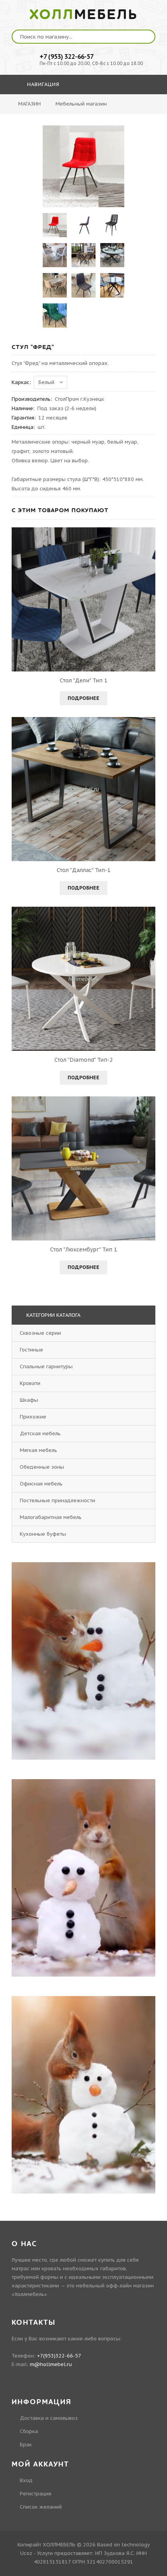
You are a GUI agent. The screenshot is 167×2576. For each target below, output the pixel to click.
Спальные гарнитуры (46, 1366)
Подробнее (83, 698)
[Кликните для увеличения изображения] (83, 166)
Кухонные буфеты (43, 1534)
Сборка (29, 2431)
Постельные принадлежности (57, 1500)
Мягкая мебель (38, 1450)
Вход (26, 2480)
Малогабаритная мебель (51, 1517)
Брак (26, 2445)
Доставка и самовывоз (49, 2418)
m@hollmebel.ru (51, 2364)
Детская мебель (40, 1433)
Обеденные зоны (42, 1467)
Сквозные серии (40, 1333)
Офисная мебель (41, 1484)
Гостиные (31, 1350)
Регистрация (36, 2494)
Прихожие (33, 1417)
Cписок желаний (41, 2507)
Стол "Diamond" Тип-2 (83, 1060)
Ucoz (26, 2553)
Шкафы (29, 1400)
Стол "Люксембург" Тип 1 (83, 1249)
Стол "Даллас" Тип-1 (83, 870)
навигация (42, 84)
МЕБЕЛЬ (84, 15)
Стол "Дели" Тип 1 (83, 680)
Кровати (30, 1383)
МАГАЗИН (30, 104)
